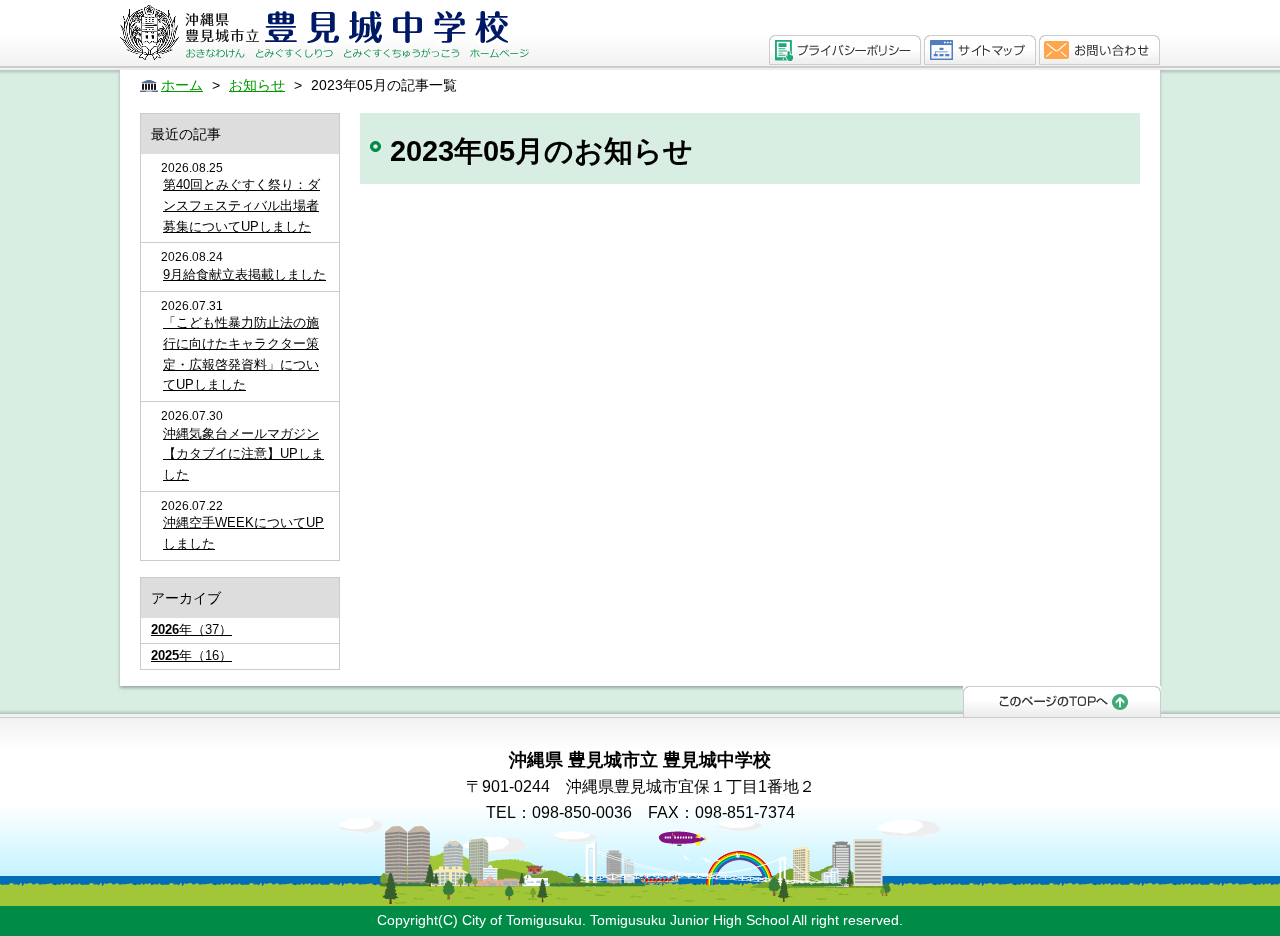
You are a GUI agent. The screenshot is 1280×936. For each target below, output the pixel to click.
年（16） (191, 655)
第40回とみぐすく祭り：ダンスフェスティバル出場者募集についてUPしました (241, 205)
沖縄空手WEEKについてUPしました (243, 533)
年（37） (191, 629)
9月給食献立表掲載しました (244, 274)
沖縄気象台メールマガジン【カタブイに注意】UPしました (243, 454)
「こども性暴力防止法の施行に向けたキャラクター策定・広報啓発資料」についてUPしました (241, 353)
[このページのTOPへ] (1062, 699)
